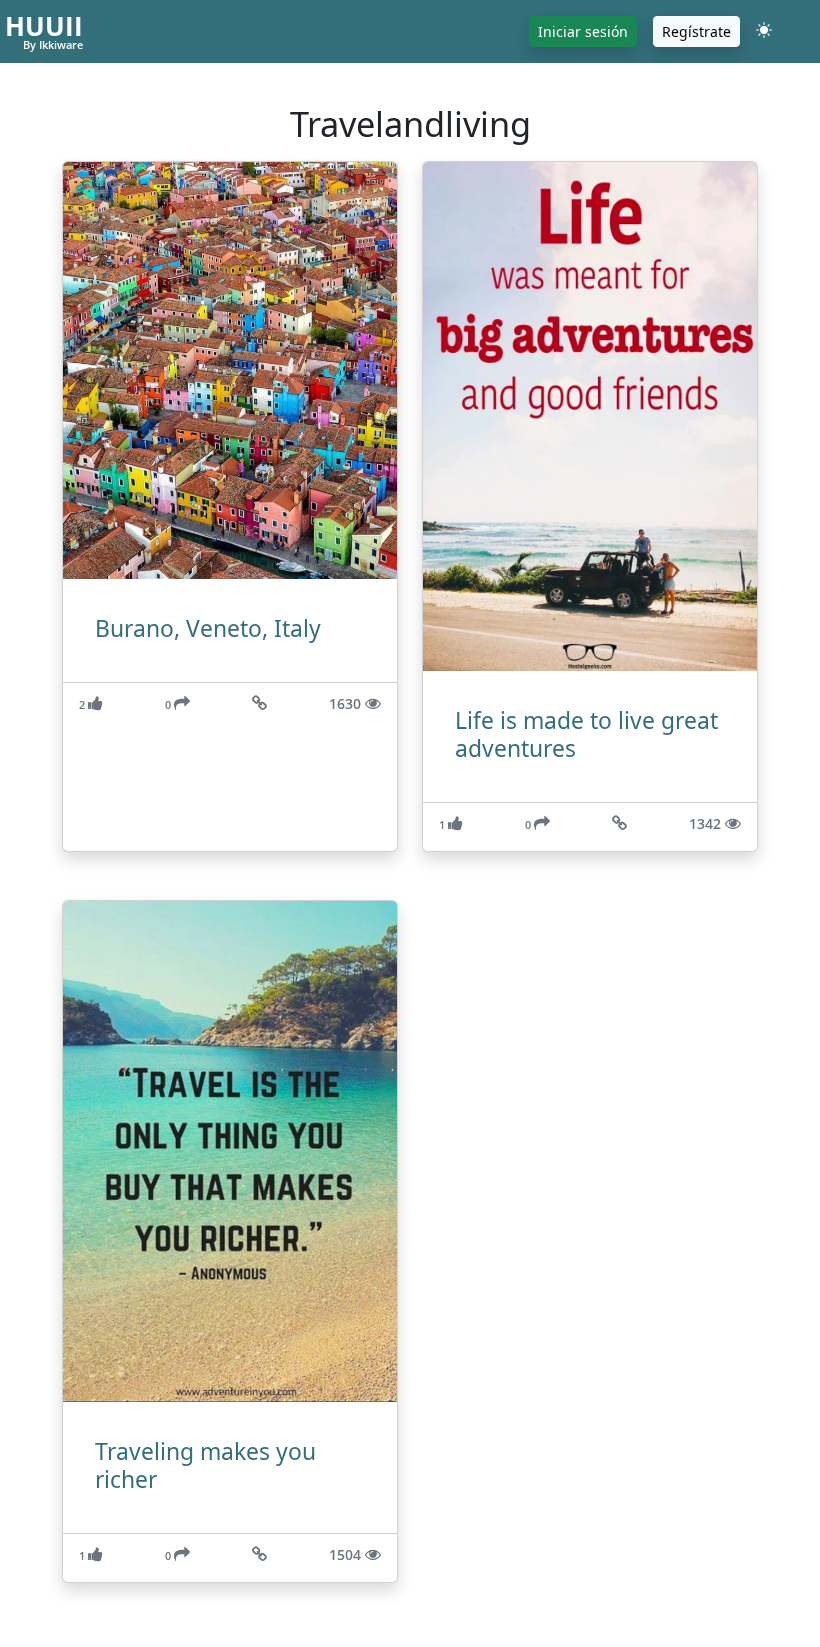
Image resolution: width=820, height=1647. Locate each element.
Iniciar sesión (583, 31)
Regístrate (696, 31)
